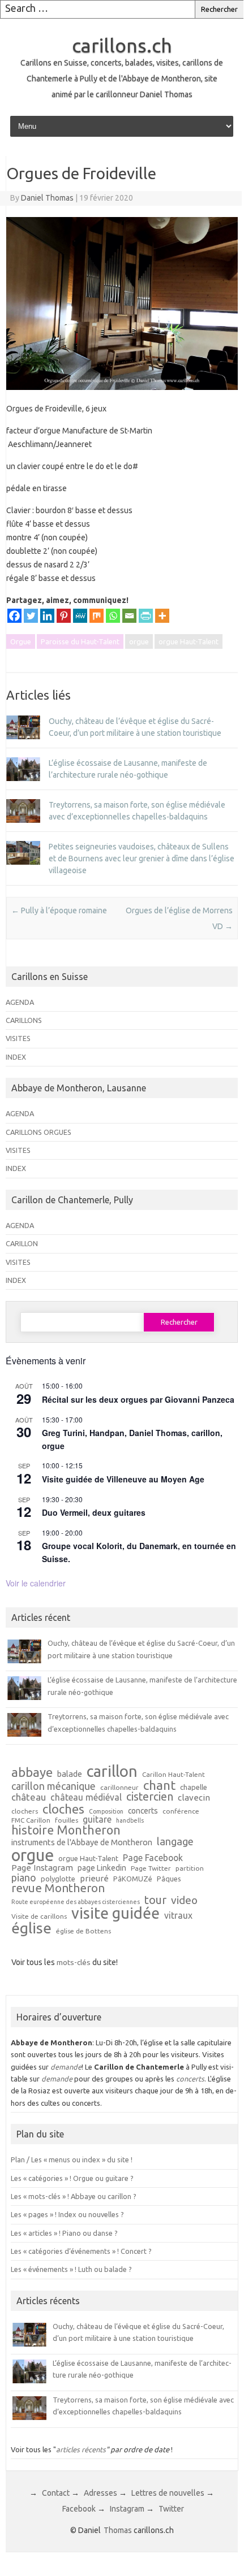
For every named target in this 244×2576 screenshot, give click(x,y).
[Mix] (97, 616)
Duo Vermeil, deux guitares (94, 1512)
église (31, 1928)
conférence (181, 1811)
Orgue (21, 641)
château (29, 1797)
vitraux (178, 1916)
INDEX (16, 1057)
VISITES (18, 1038)
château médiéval (86, 1798)
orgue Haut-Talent (189, 641)
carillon (112, 1771)
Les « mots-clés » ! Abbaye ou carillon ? (74, 2196)
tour (155, 1900)
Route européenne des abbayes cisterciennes (76, 1902)
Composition (106, 1812)
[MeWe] (80, 616)
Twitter (171, 2509)
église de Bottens (84, 1931)
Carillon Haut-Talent (174, 1775)
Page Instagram (42, 1868)
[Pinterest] (64, 616)
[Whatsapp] (113, 616)
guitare (97, 1820)
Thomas (118, 2530)
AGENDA (20, 1002)
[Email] (129, 616)
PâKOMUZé (133, 1879)
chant (159, 1785)
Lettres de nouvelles (168, 2493)
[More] (162, 616)
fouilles (67, 1820)
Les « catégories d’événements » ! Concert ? (81, 2251)
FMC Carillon (31, 1820)
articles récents (81, 2449)
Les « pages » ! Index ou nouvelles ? (67, 2214)
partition (190, 1868)
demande (66, 2067)
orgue (139, 641)
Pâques (169, 1879)
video (184, 1900)
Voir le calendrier (36, 1583)
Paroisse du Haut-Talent (80, 641)
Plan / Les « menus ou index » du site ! (72, 2159)
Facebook (79, 2509)
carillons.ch (122, 45)
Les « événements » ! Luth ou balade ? (71, 2269)
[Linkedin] (47, 616)
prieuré (94, 1878)
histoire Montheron (66, 1831)
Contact (56, 2493)
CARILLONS (24, 1020)
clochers (25, 1811)
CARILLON (22, 1243)
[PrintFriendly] (146, 616)
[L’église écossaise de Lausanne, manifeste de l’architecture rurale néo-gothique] (23, 786)
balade (70, 1774)
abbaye (32, 1772)
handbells (130, 1821)
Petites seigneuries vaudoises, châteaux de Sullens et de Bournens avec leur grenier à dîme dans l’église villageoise (142, 858)
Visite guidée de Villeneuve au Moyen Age (123, 1479)
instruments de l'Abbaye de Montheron (82, 1843)
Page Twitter (151, 1868)
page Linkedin (102, 1868)
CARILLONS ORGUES (38, 1132)
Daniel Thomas (47, 198)
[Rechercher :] (97, 9)
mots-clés (74, 1962)
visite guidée (115, 1913)
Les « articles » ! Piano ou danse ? (64, 2233)
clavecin (194, 1797)
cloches (63, 1809)
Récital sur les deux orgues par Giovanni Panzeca (138, 1399)
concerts (143, 1811)
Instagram (127, 2509)
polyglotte (58, 1879)
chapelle (194, 1787)
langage (175, 1841)
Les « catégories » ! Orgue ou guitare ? (72, 2178)
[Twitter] (31, 616)
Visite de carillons (39, 1916)
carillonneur (119, 1788)
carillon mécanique (53, 1786)
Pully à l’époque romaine (59, 910)
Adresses (100, 2493)
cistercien (150, 1797)
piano (24, 1877)
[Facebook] (14, 616)
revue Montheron (58, 1888)
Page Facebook (153, 1858)
